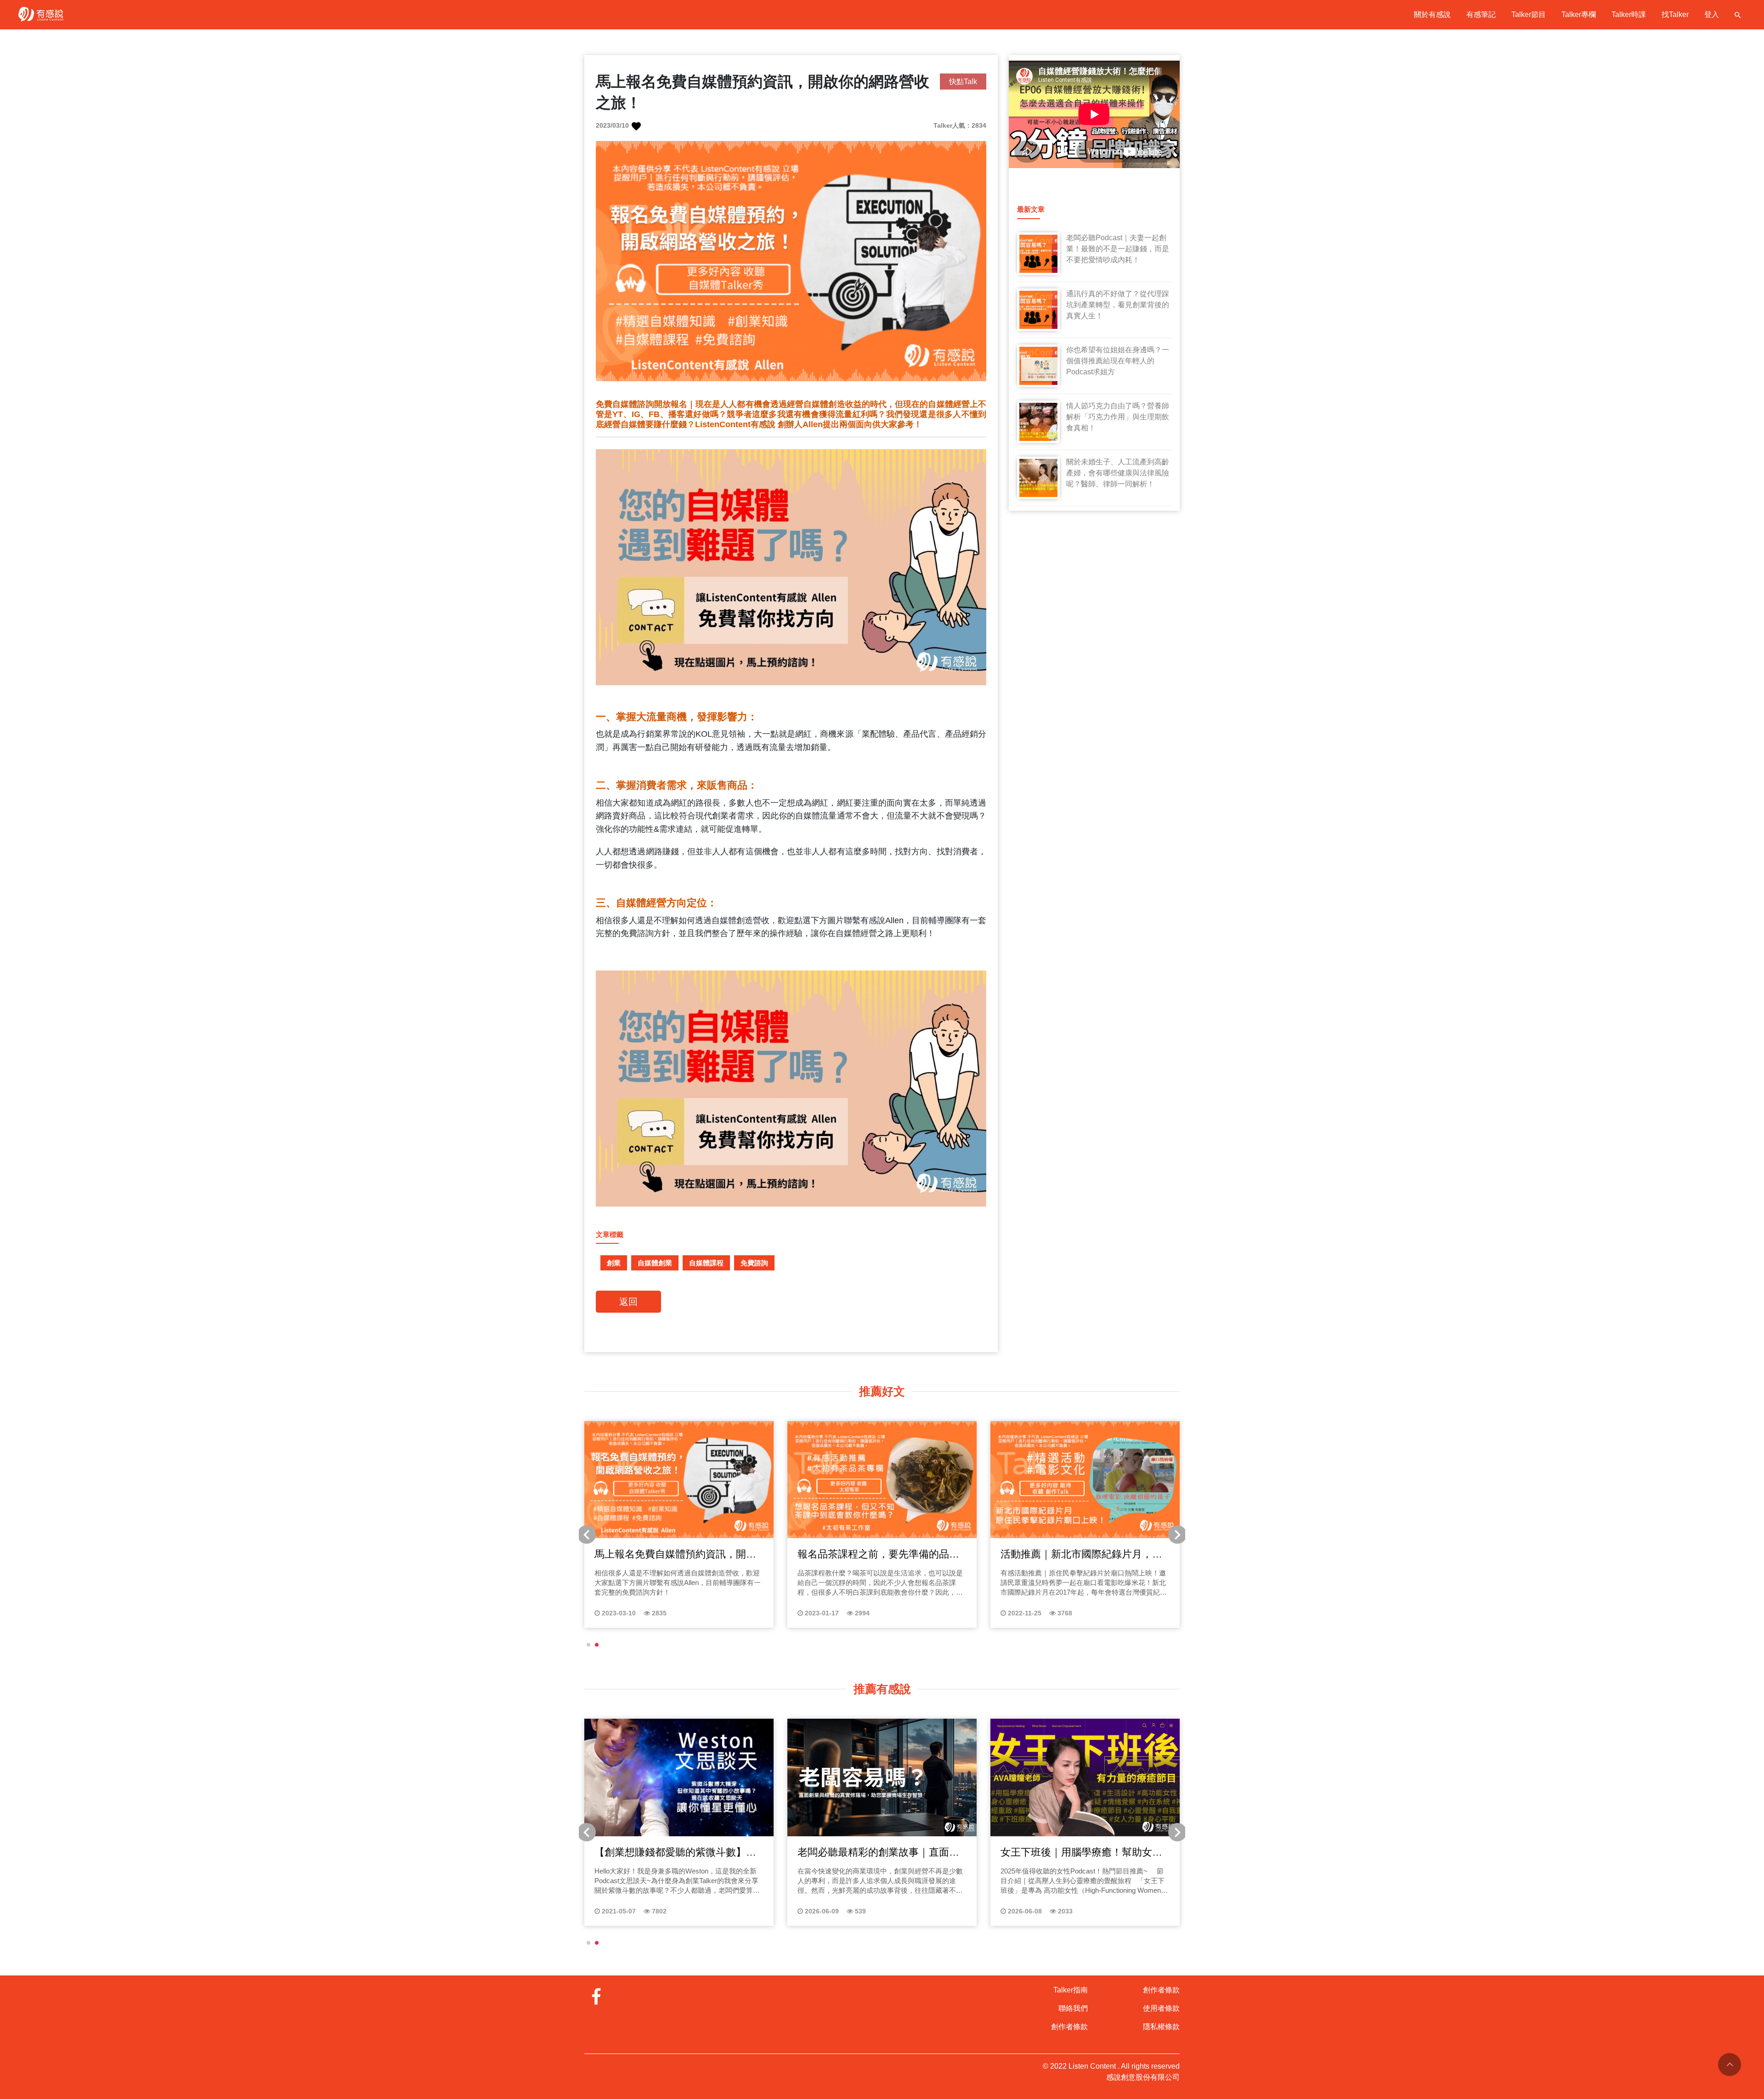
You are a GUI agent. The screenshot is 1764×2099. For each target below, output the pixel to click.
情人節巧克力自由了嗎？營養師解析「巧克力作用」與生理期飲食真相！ (1118, 417)
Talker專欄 (1579, 14)
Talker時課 (1629, 14)
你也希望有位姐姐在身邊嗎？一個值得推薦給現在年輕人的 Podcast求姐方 (1118, 361)
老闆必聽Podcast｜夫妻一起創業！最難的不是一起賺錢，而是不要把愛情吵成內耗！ (1118, 249)
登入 (1712, 14)
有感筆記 (1481, 14)
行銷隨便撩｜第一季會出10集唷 (666, 1852)
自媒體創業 (655, 1263)
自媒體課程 (706, 1263)
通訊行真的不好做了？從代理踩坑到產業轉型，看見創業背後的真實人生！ (1118, 305)
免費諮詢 (754, 1263)
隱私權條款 (1161, 2027)
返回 (628, 1302)
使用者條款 (1161, 2008)
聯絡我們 (1073, 2008)
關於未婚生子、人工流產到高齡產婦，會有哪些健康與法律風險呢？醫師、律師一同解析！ (1118, 473)
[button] (588, 1645)
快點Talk (963, 82)
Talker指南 (1071, 1990)
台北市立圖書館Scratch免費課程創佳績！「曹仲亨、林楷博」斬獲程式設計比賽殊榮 (880, 1555)
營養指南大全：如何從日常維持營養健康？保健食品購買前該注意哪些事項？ (878, 1853)
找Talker (1675, 14)
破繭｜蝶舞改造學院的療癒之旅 (1071, 1852)
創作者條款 (1069, 2027)
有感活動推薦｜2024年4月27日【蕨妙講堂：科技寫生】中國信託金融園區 (675, 1555)
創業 (614, 1263)
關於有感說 (1432, 14)
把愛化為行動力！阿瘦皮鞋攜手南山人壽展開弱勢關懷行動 (1081, 1555)
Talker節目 (1529, 14)
